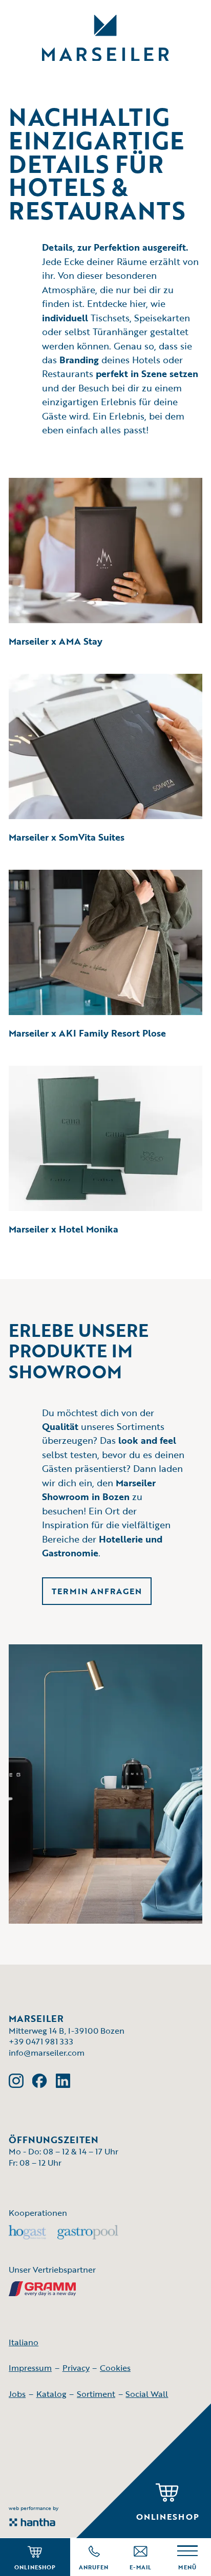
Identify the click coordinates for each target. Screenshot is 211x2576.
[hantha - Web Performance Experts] (37, 2515)
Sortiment (96, 2394)
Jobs (17, 2394)
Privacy (76, 2368)
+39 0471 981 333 (41, 2042)
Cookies (115, 2368)
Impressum (30, 2368)
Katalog (51, 2394)
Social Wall (147, 2394)
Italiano (24, 2342)
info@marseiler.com (47, 2053)
